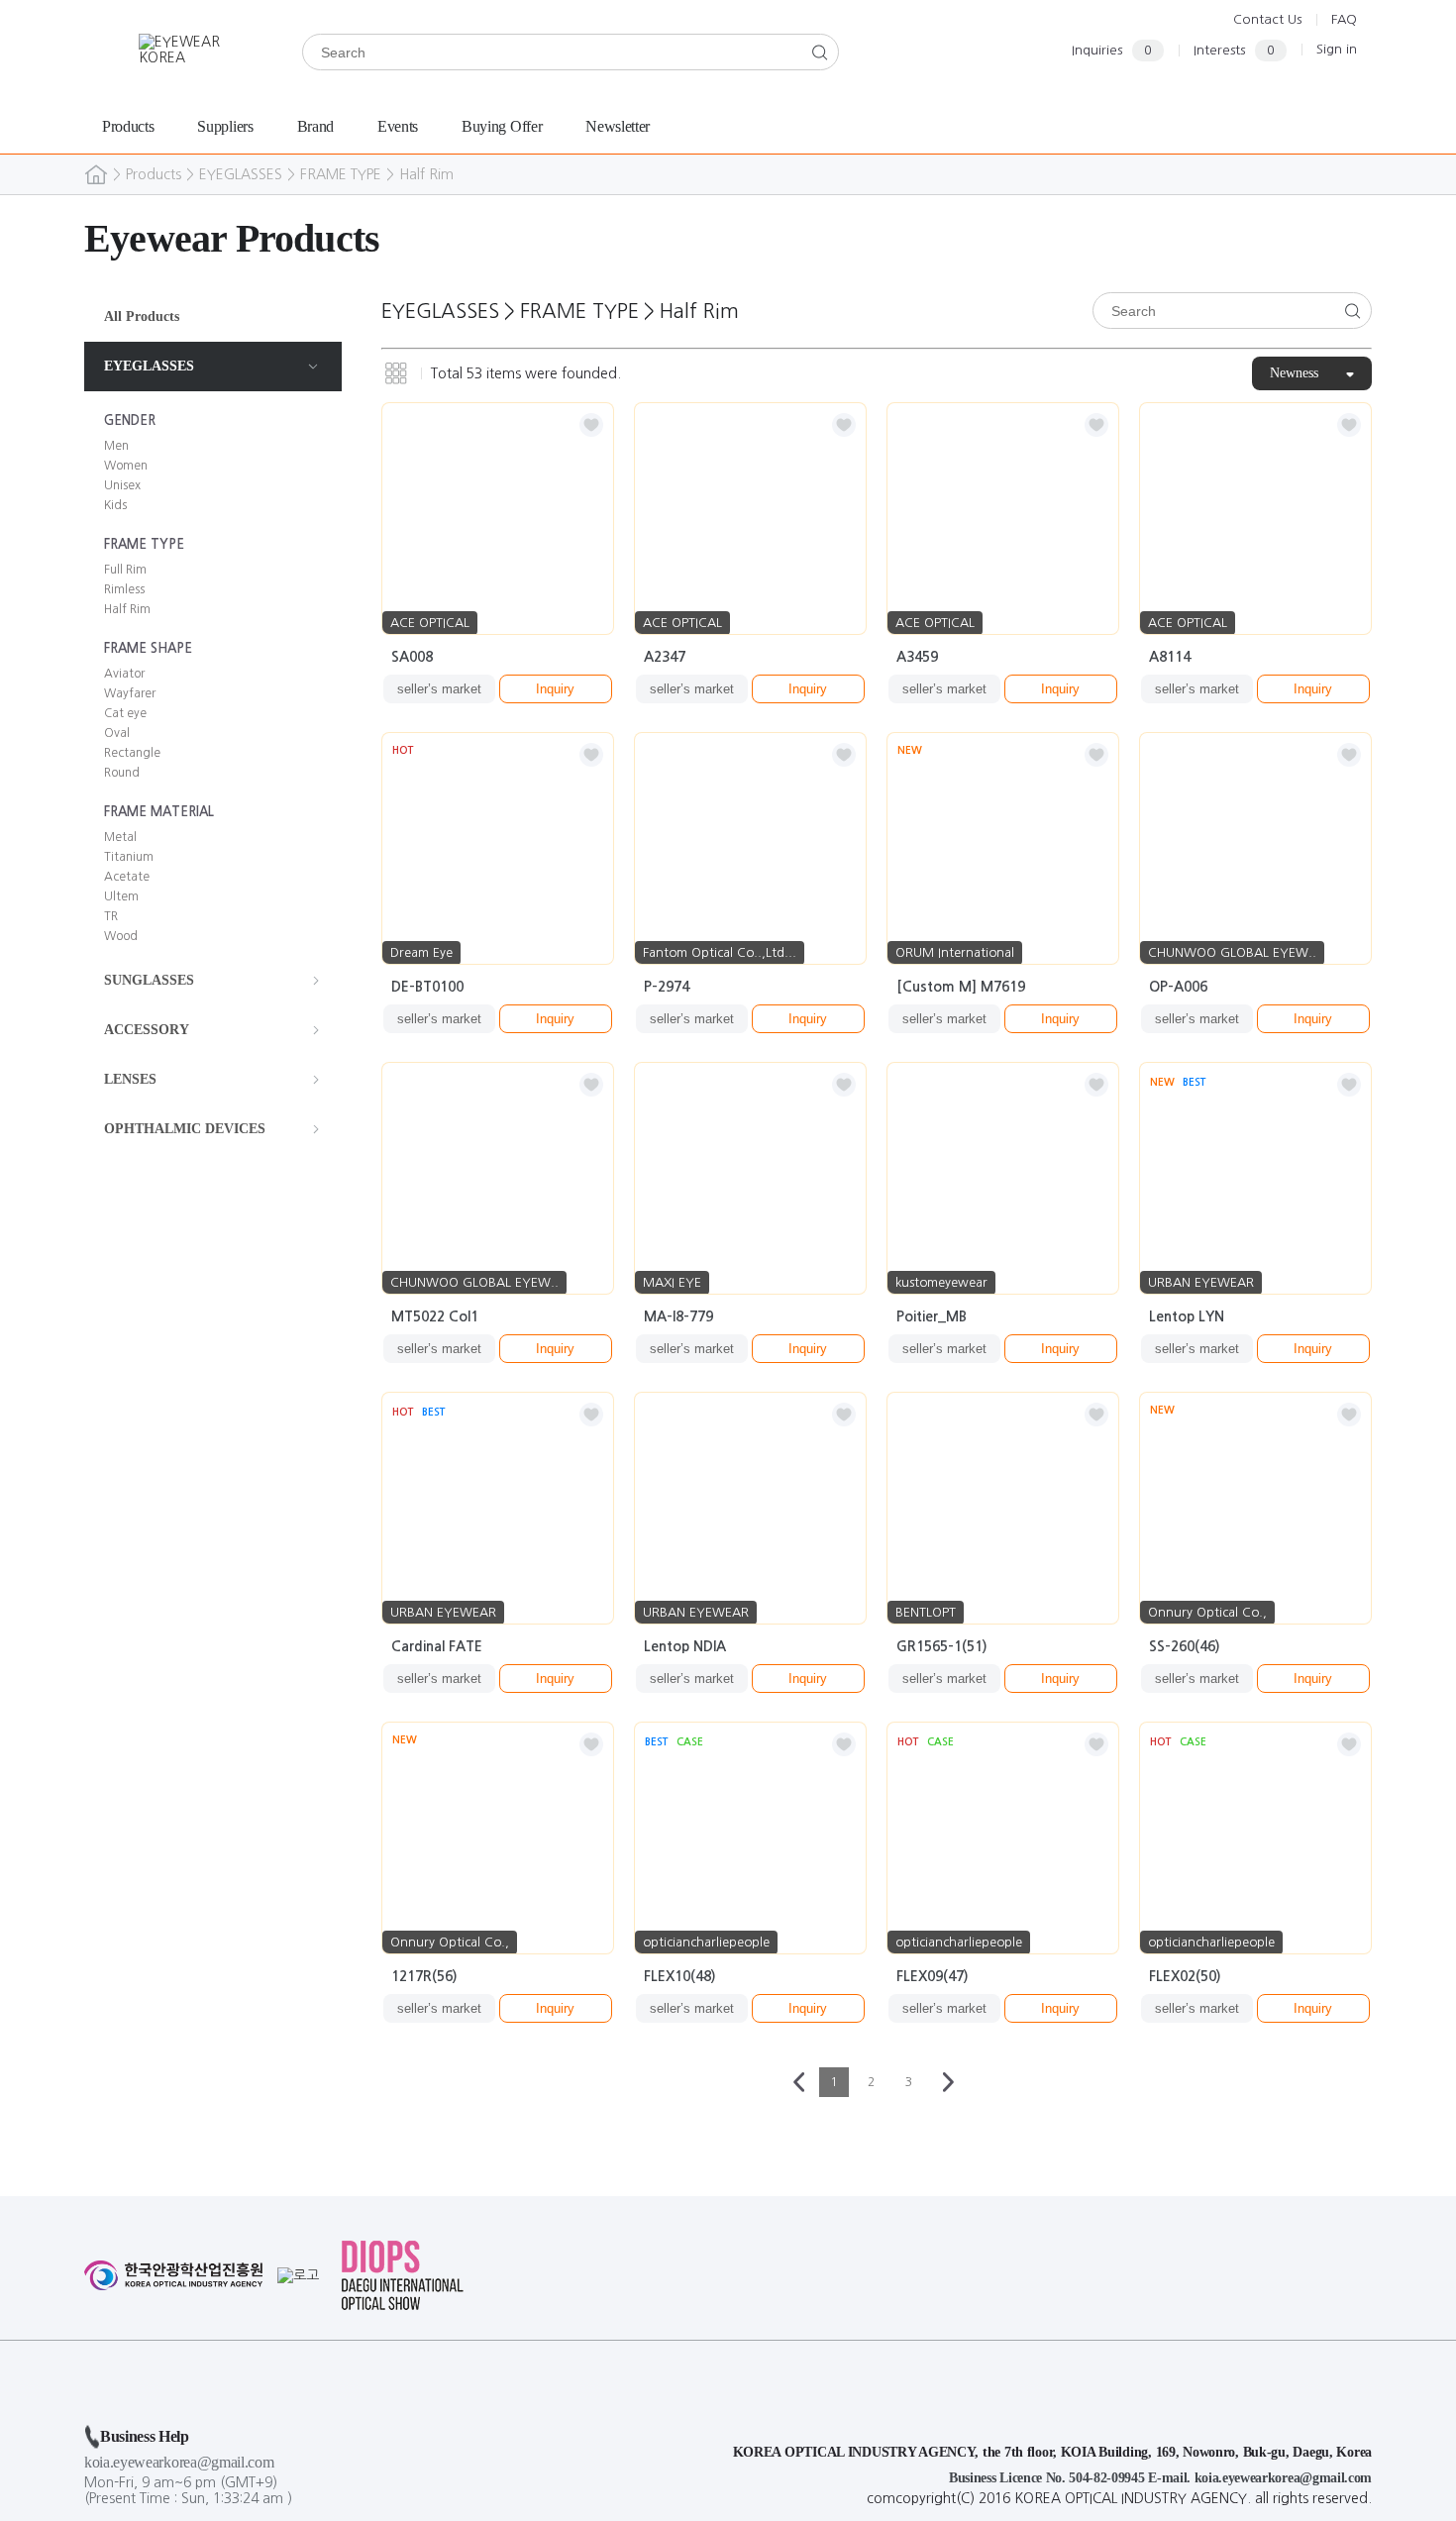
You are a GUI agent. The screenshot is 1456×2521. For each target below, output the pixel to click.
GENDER (130, 420)
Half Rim (426, 174)
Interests (1234, 50)
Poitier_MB (932, 1316)
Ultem (121, 896)
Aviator (124, 674)
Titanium (129, 857)
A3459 (917, 657)
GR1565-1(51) (942, 1646)
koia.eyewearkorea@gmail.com (179, 2462)
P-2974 (667, 987)
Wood (121, 936)
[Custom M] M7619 (961, 987)
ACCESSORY (147, 1030)
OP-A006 (1178, 987)
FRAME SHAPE (148, 648)
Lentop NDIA (685, 1646)
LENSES (130, 1079)
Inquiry (555, 689)
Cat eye (125, 713)
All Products (142, 316)
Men (116, 446)
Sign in (1337, 49)
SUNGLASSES (149, 980)
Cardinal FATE (437, 1646)
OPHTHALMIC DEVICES (185, 1129)
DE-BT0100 (427, 987)
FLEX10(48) (680, 1976)
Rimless (124, 589)
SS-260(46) (1185, 1646)
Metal (120, 837)
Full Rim (125, 570)
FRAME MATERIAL (159, 812)
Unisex (122, 485)
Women (126, 466)
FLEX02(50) (1185, 1976)
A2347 (665, 657)
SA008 (412, 657)
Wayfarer (130, 693)
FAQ (1344, 19)
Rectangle (132, 753)
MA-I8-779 (678, 1316)
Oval (117, 733)
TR (111, 916)
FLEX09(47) (933, 1976)
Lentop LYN (1187, 1316)
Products (154, 174)
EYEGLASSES (241, 174)
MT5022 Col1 (435, 1316)
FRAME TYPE (341, 174)
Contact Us (1267, 19)
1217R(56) (424, 1976)
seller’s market (439, 689)
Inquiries (1112, 50)
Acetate (127, 877)
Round (122, 773)
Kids (115, 505)
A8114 (1170, 657)
